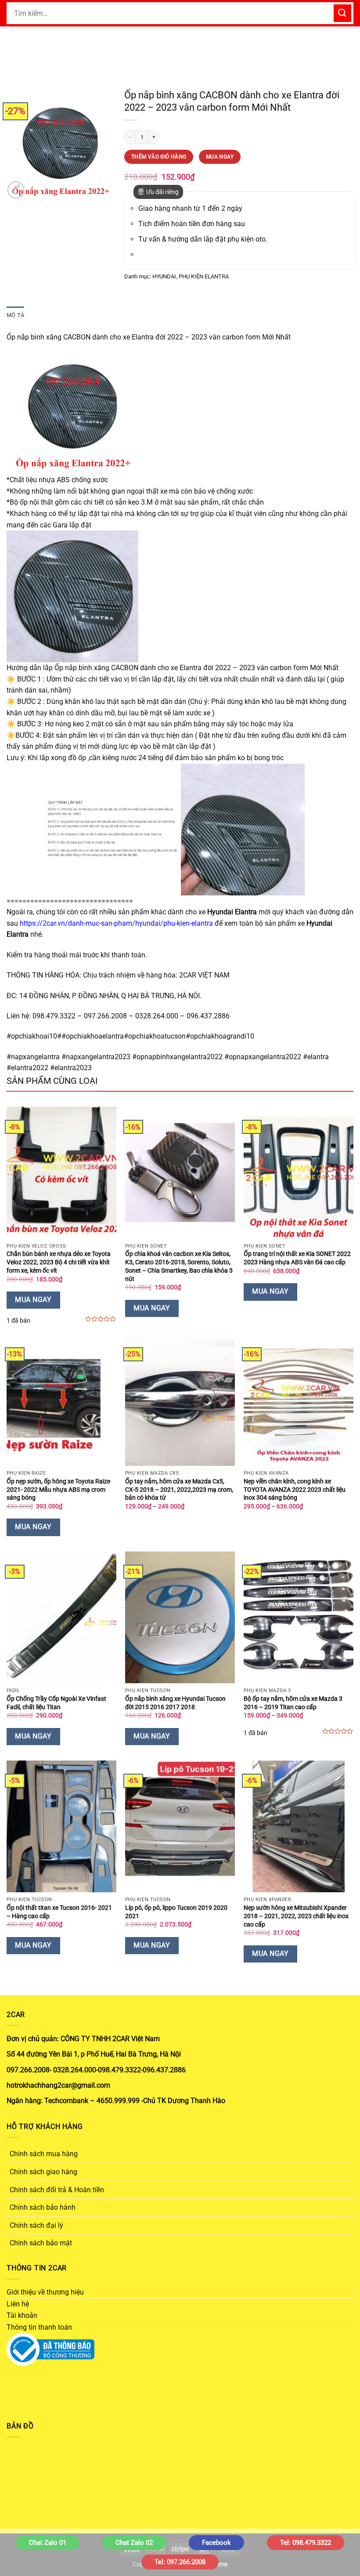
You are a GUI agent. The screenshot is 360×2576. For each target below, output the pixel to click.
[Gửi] (342, 13)
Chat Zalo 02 (134, 2543)
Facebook (216, 2543)
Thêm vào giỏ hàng (159, 157)
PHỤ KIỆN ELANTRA (204, 276)
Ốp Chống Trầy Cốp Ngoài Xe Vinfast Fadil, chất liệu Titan (56, 1703)
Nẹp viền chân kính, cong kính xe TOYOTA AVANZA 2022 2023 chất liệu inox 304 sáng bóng (295, 1490)
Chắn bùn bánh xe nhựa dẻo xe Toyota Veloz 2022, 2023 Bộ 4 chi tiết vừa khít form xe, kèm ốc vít (59, 1262)
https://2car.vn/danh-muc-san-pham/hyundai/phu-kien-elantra (116, 923)
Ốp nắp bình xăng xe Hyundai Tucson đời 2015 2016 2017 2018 (175, 1703)
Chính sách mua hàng (44, 2154)
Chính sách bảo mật (41, 2243)
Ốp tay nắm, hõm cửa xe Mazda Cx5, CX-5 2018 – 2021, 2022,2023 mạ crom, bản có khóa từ (179, 1490)
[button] (16, 190)
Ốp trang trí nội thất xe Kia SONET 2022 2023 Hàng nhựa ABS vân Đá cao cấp (297, 1258)
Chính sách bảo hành (43, 2207)
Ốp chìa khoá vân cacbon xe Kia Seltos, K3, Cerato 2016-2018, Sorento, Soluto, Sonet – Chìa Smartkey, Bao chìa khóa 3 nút (179, 1266)
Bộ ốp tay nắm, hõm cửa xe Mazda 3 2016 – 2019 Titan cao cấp (293, 1703)
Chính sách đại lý (36, 2225)
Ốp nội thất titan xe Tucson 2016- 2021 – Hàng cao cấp (59, 1912)
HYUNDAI (164, 276)
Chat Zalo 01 (48, 2543)
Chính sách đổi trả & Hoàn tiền (57, 2190)
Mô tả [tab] (15, 315)
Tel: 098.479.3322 (306, 2543)
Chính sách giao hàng (43, 2172)
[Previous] (18, 145)
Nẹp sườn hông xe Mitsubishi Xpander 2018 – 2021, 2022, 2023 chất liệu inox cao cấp (296, 1916)
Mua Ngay (220, 157)
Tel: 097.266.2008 (180, 2562)
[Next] (102, 145)
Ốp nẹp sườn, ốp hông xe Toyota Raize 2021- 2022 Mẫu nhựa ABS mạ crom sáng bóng (58, 1490)
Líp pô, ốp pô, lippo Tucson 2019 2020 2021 (176, 1912)
